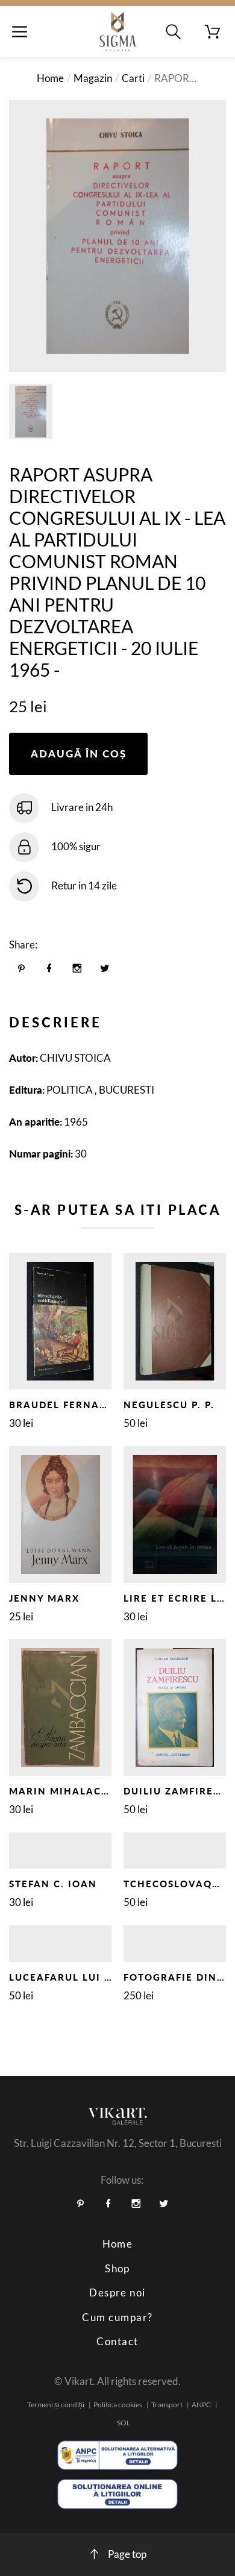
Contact (117, 2341)
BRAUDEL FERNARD (62, 1405)
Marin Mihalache (63, 1791)
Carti (133, 78)
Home (50, 78)
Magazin (93, 78)
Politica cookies (118, 2405)
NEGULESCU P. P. (169, 1405)
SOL (124, 2423)
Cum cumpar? (117, 2317)
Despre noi (117, 2292)
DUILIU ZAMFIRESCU (179, 1791)
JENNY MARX (44, 1598)
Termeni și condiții (56, 2405)
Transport (167, 2405)
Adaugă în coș (79, 754)
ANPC (201, 2405)
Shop (117, 2268)
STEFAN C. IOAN (53, 1884)
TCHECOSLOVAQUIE (177, 1884)
